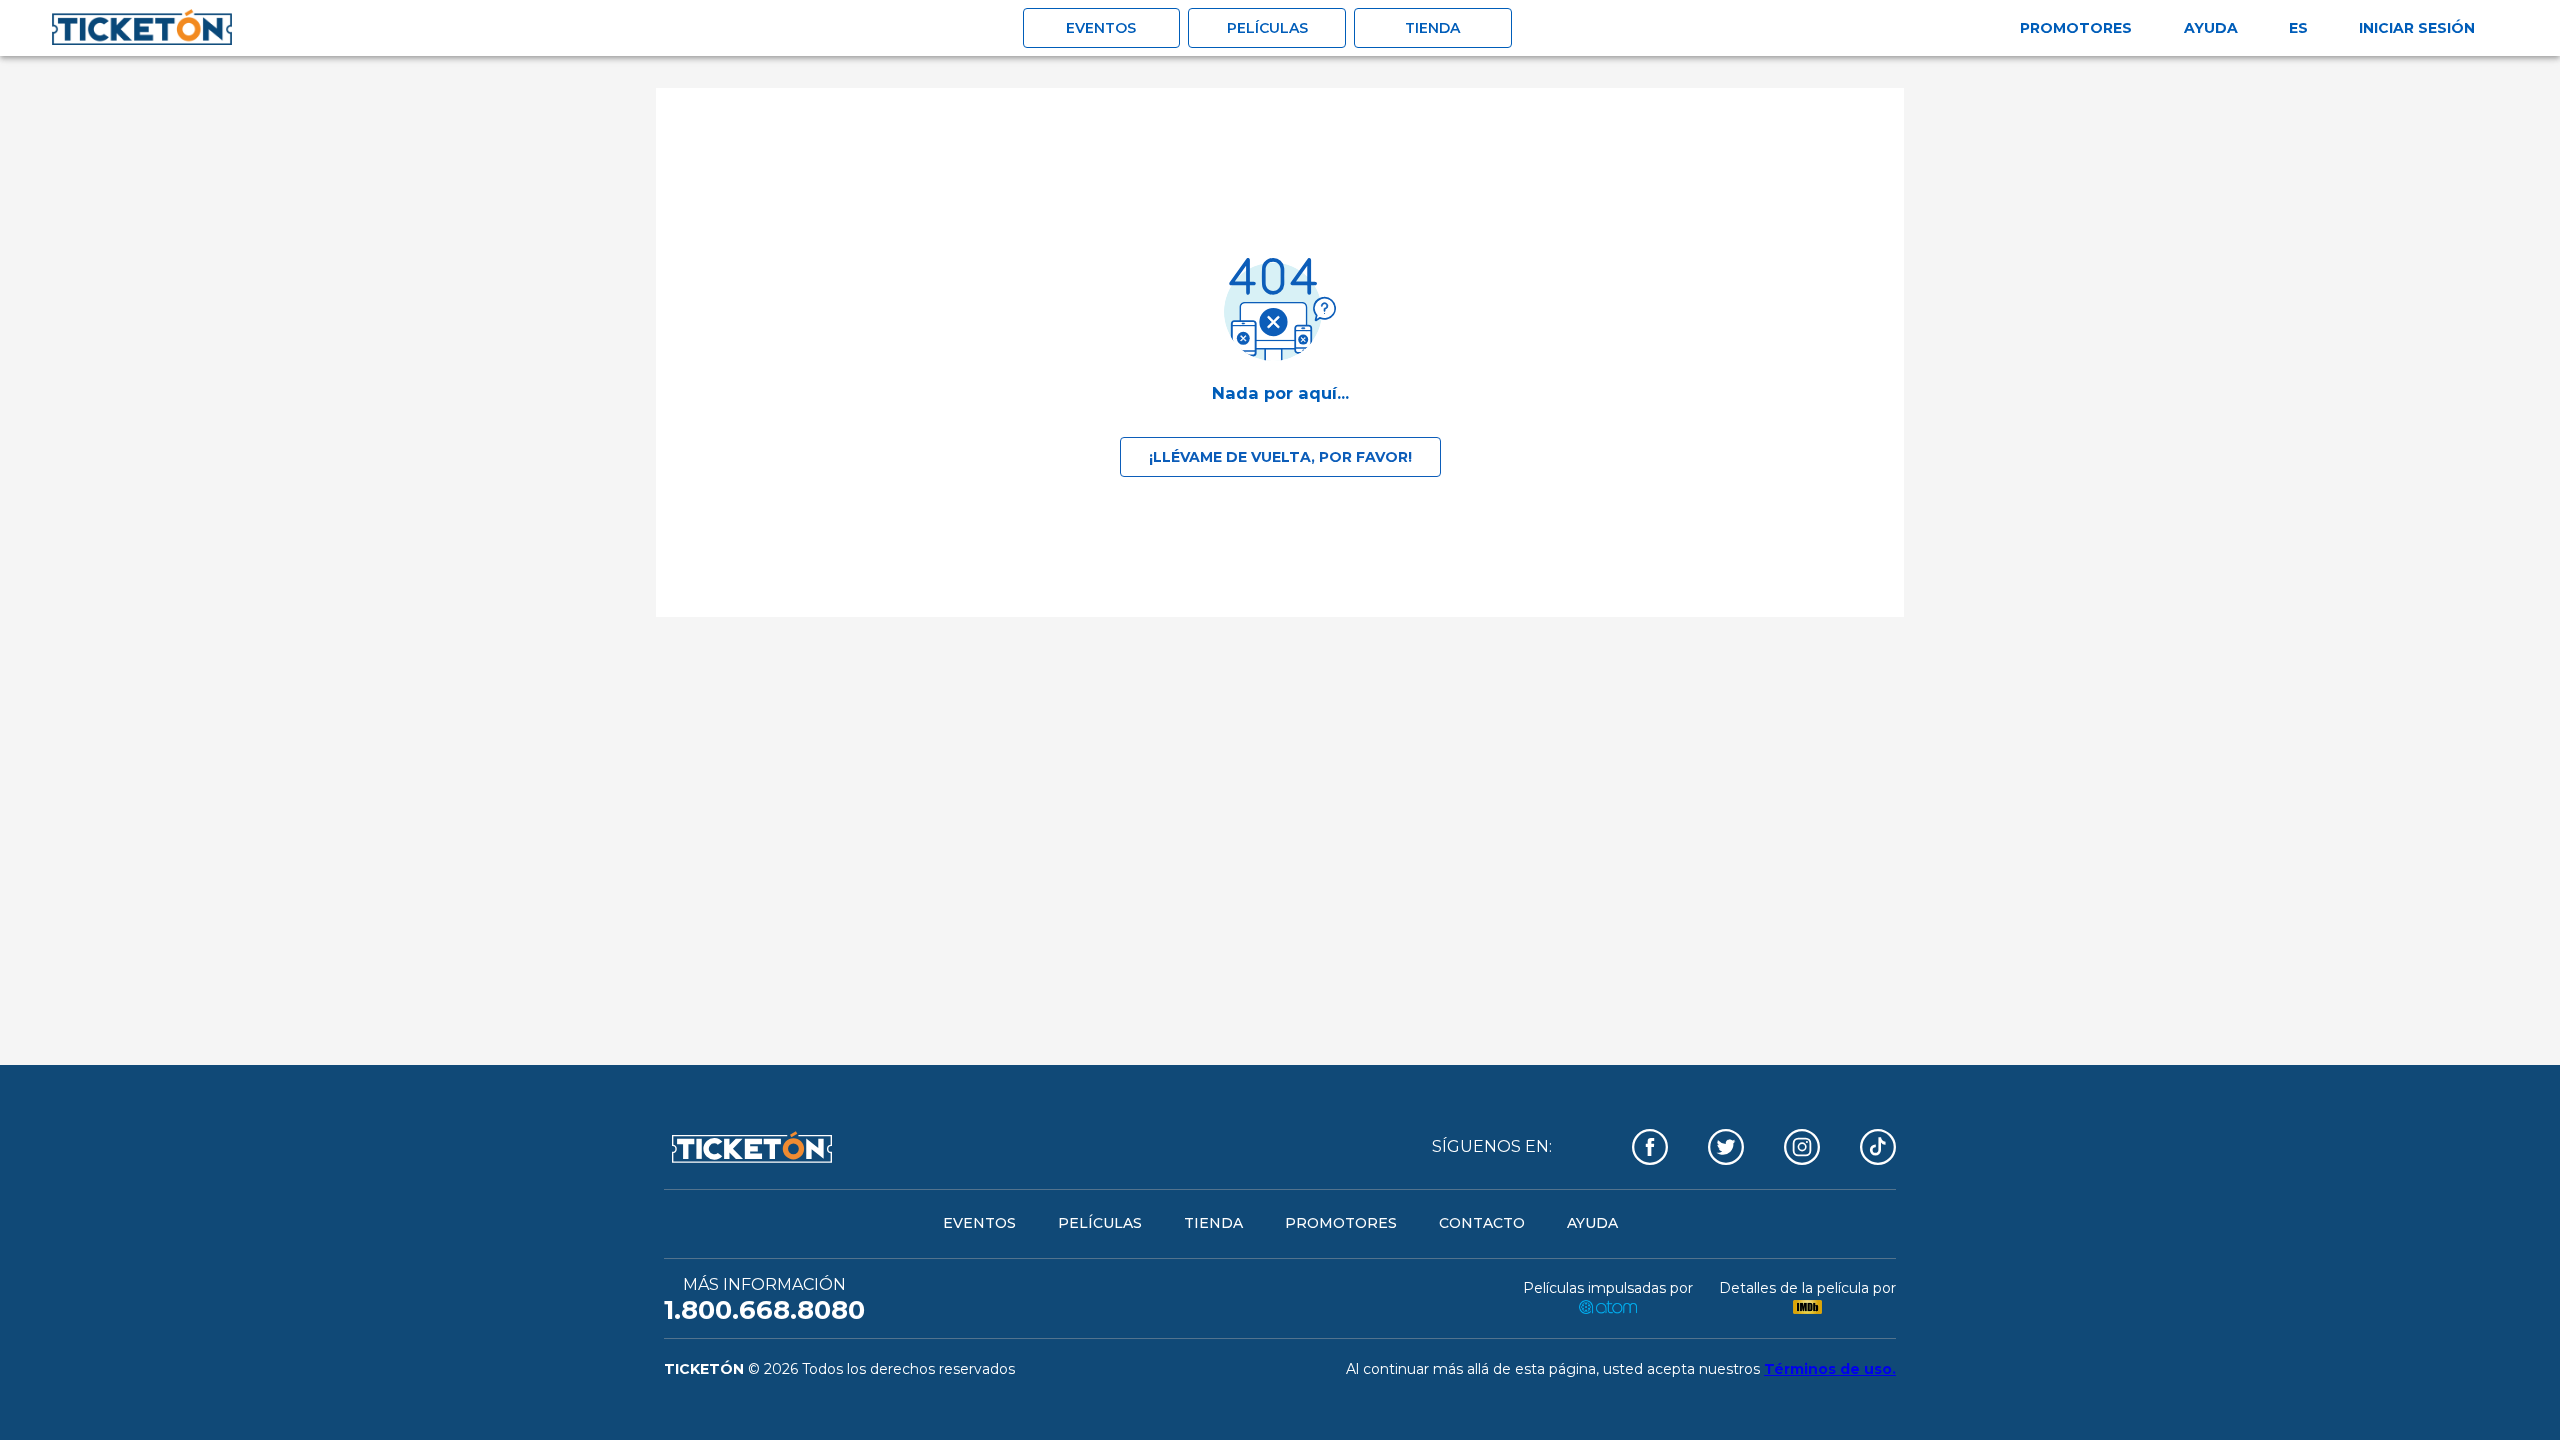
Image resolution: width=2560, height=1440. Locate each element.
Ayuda (2211, 28)
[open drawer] (142, 28)
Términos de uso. (1830, 1369)
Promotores (2076, 28)
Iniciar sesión (2417, 28)
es (2298, 28)
